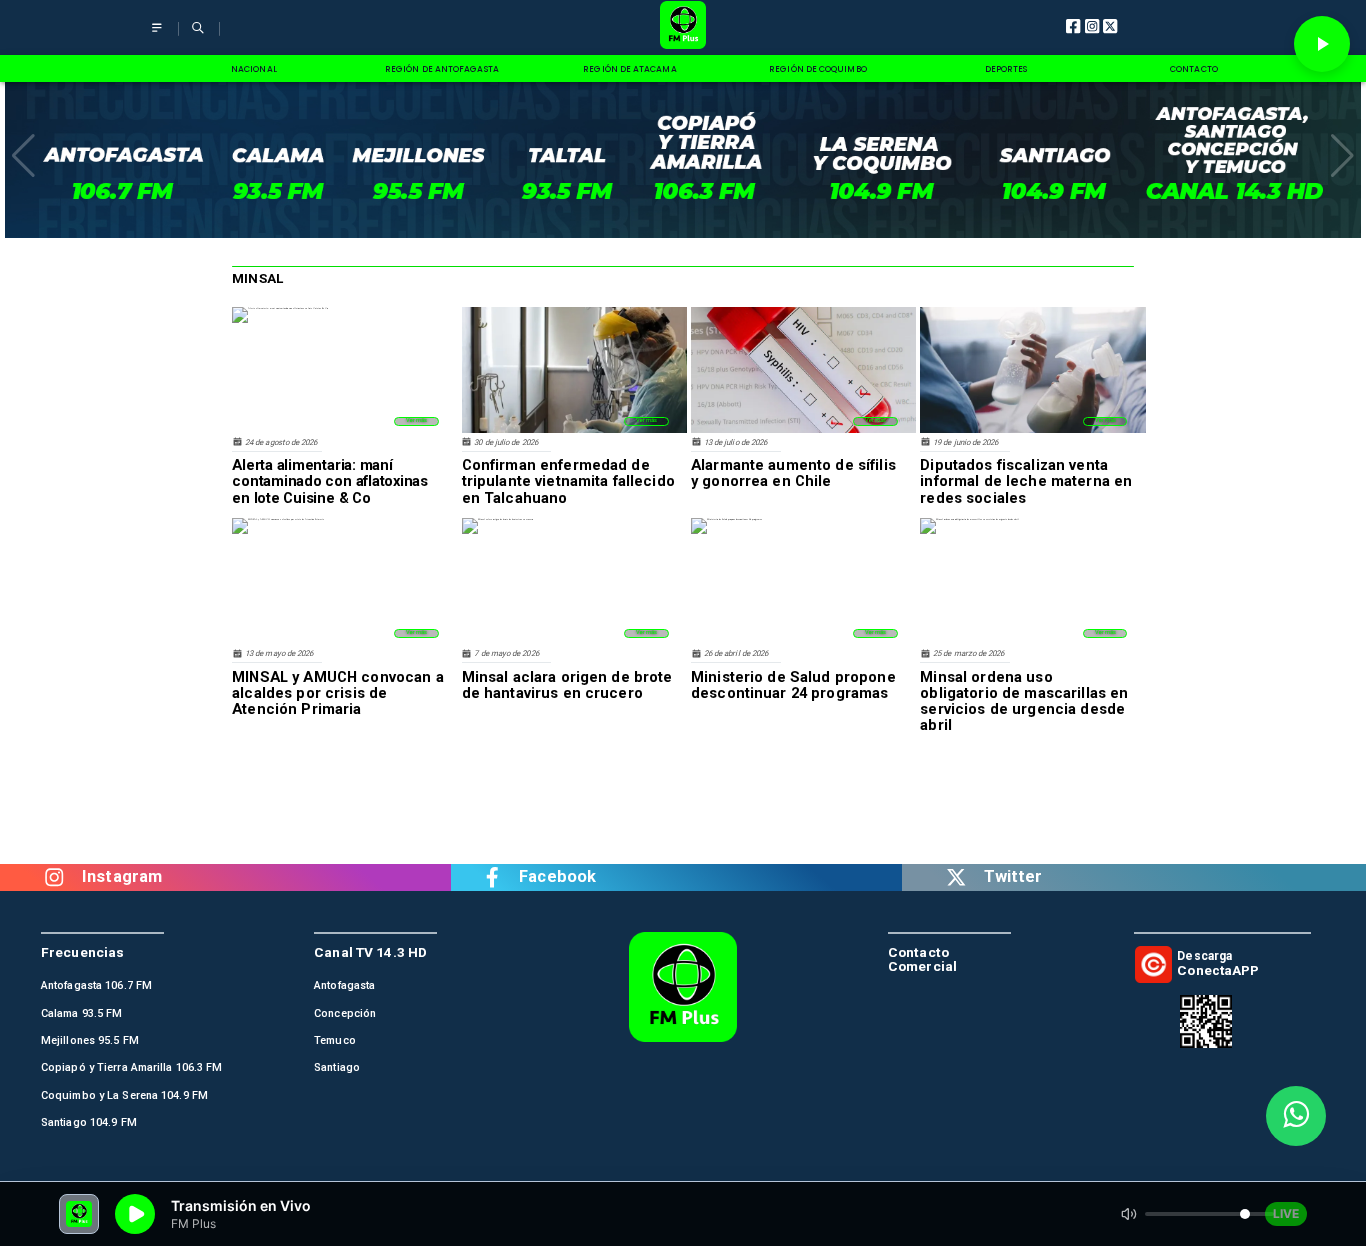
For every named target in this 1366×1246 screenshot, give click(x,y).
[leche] (1032, 432)
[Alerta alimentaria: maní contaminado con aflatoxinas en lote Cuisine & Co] (280, 308)
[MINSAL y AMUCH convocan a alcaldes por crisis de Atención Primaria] (278, 519)
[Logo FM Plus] (683, 27)
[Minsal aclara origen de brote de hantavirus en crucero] (497, 519)
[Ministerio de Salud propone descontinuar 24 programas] (726, 519)
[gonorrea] (803, 432)
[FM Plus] (157, 36)
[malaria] (574, 432)
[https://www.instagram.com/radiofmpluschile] (55, 877)
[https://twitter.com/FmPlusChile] (956, 877)
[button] (23, 156)
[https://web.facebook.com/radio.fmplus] (492, 877)
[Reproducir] (1322, 44)
